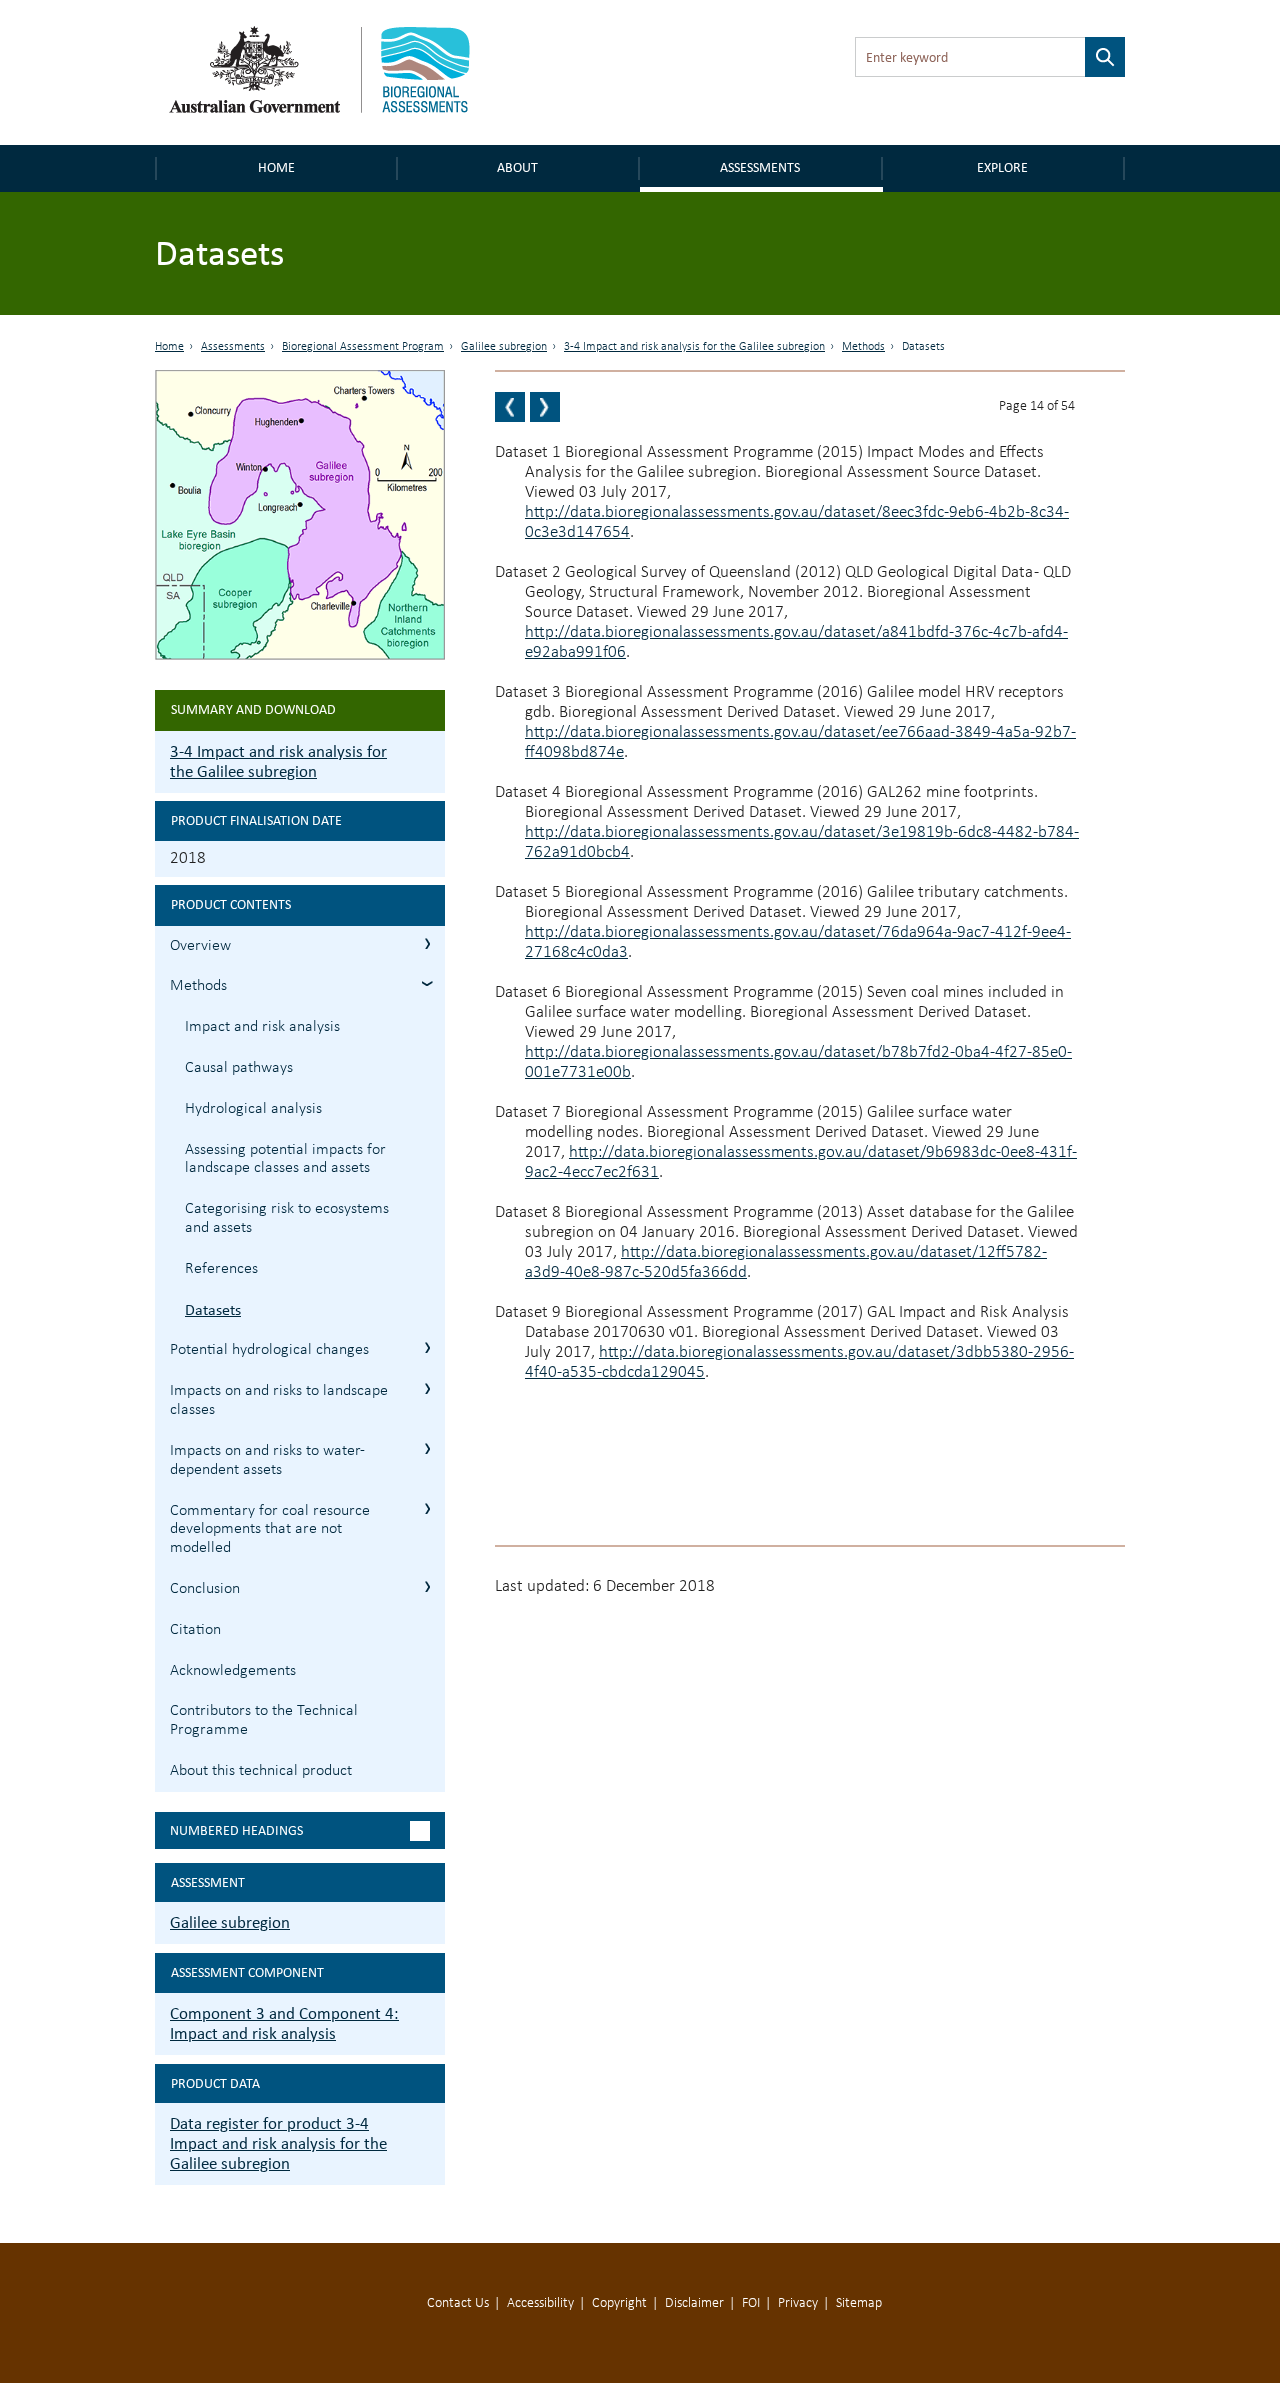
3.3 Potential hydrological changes (427, 1347)
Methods (863, 347)
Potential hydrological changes (269, 1350)
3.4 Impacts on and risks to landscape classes (427, 1388)
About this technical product (261, 1771)
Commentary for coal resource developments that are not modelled (270, 1530)
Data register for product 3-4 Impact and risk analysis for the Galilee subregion (278, 2143)
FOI (751, 2303)
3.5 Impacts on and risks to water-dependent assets (427, 1448)
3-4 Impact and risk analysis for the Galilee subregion (694, 347)
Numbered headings (236, 1830)
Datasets (213, 1309)
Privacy (798, 2303)
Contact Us (458, 2303)
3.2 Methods (427, 983)
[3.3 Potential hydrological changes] (545, 407)
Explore (1002, 167)
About (517, 167)
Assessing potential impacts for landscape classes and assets (285, 1159)
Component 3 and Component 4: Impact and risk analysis (284, 2023)
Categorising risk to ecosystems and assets (287, 1218)
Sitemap (859, 2303)
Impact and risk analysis (262, 1027)
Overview (200, 946)
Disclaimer (694, 2303)
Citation (195, 1630)
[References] (510, 407)
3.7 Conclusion (427, 1586)
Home (276, 167)
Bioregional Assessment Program (363, 347)
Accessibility (540, 2303)
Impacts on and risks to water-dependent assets (267, 1460)
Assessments (760, 167)
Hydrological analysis (253, 1109)
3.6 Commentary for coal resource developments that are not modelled (427, 1508)
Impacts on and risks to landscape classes (279, 1400)
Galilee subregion (504, 347)
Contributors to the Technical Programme (264, 1720)
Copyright (619, 2303)
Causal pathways (239, 1068)
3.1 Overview (427, 943)
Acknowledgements (233, 1671)
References (221, 1269)
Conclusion (205, 1589)
